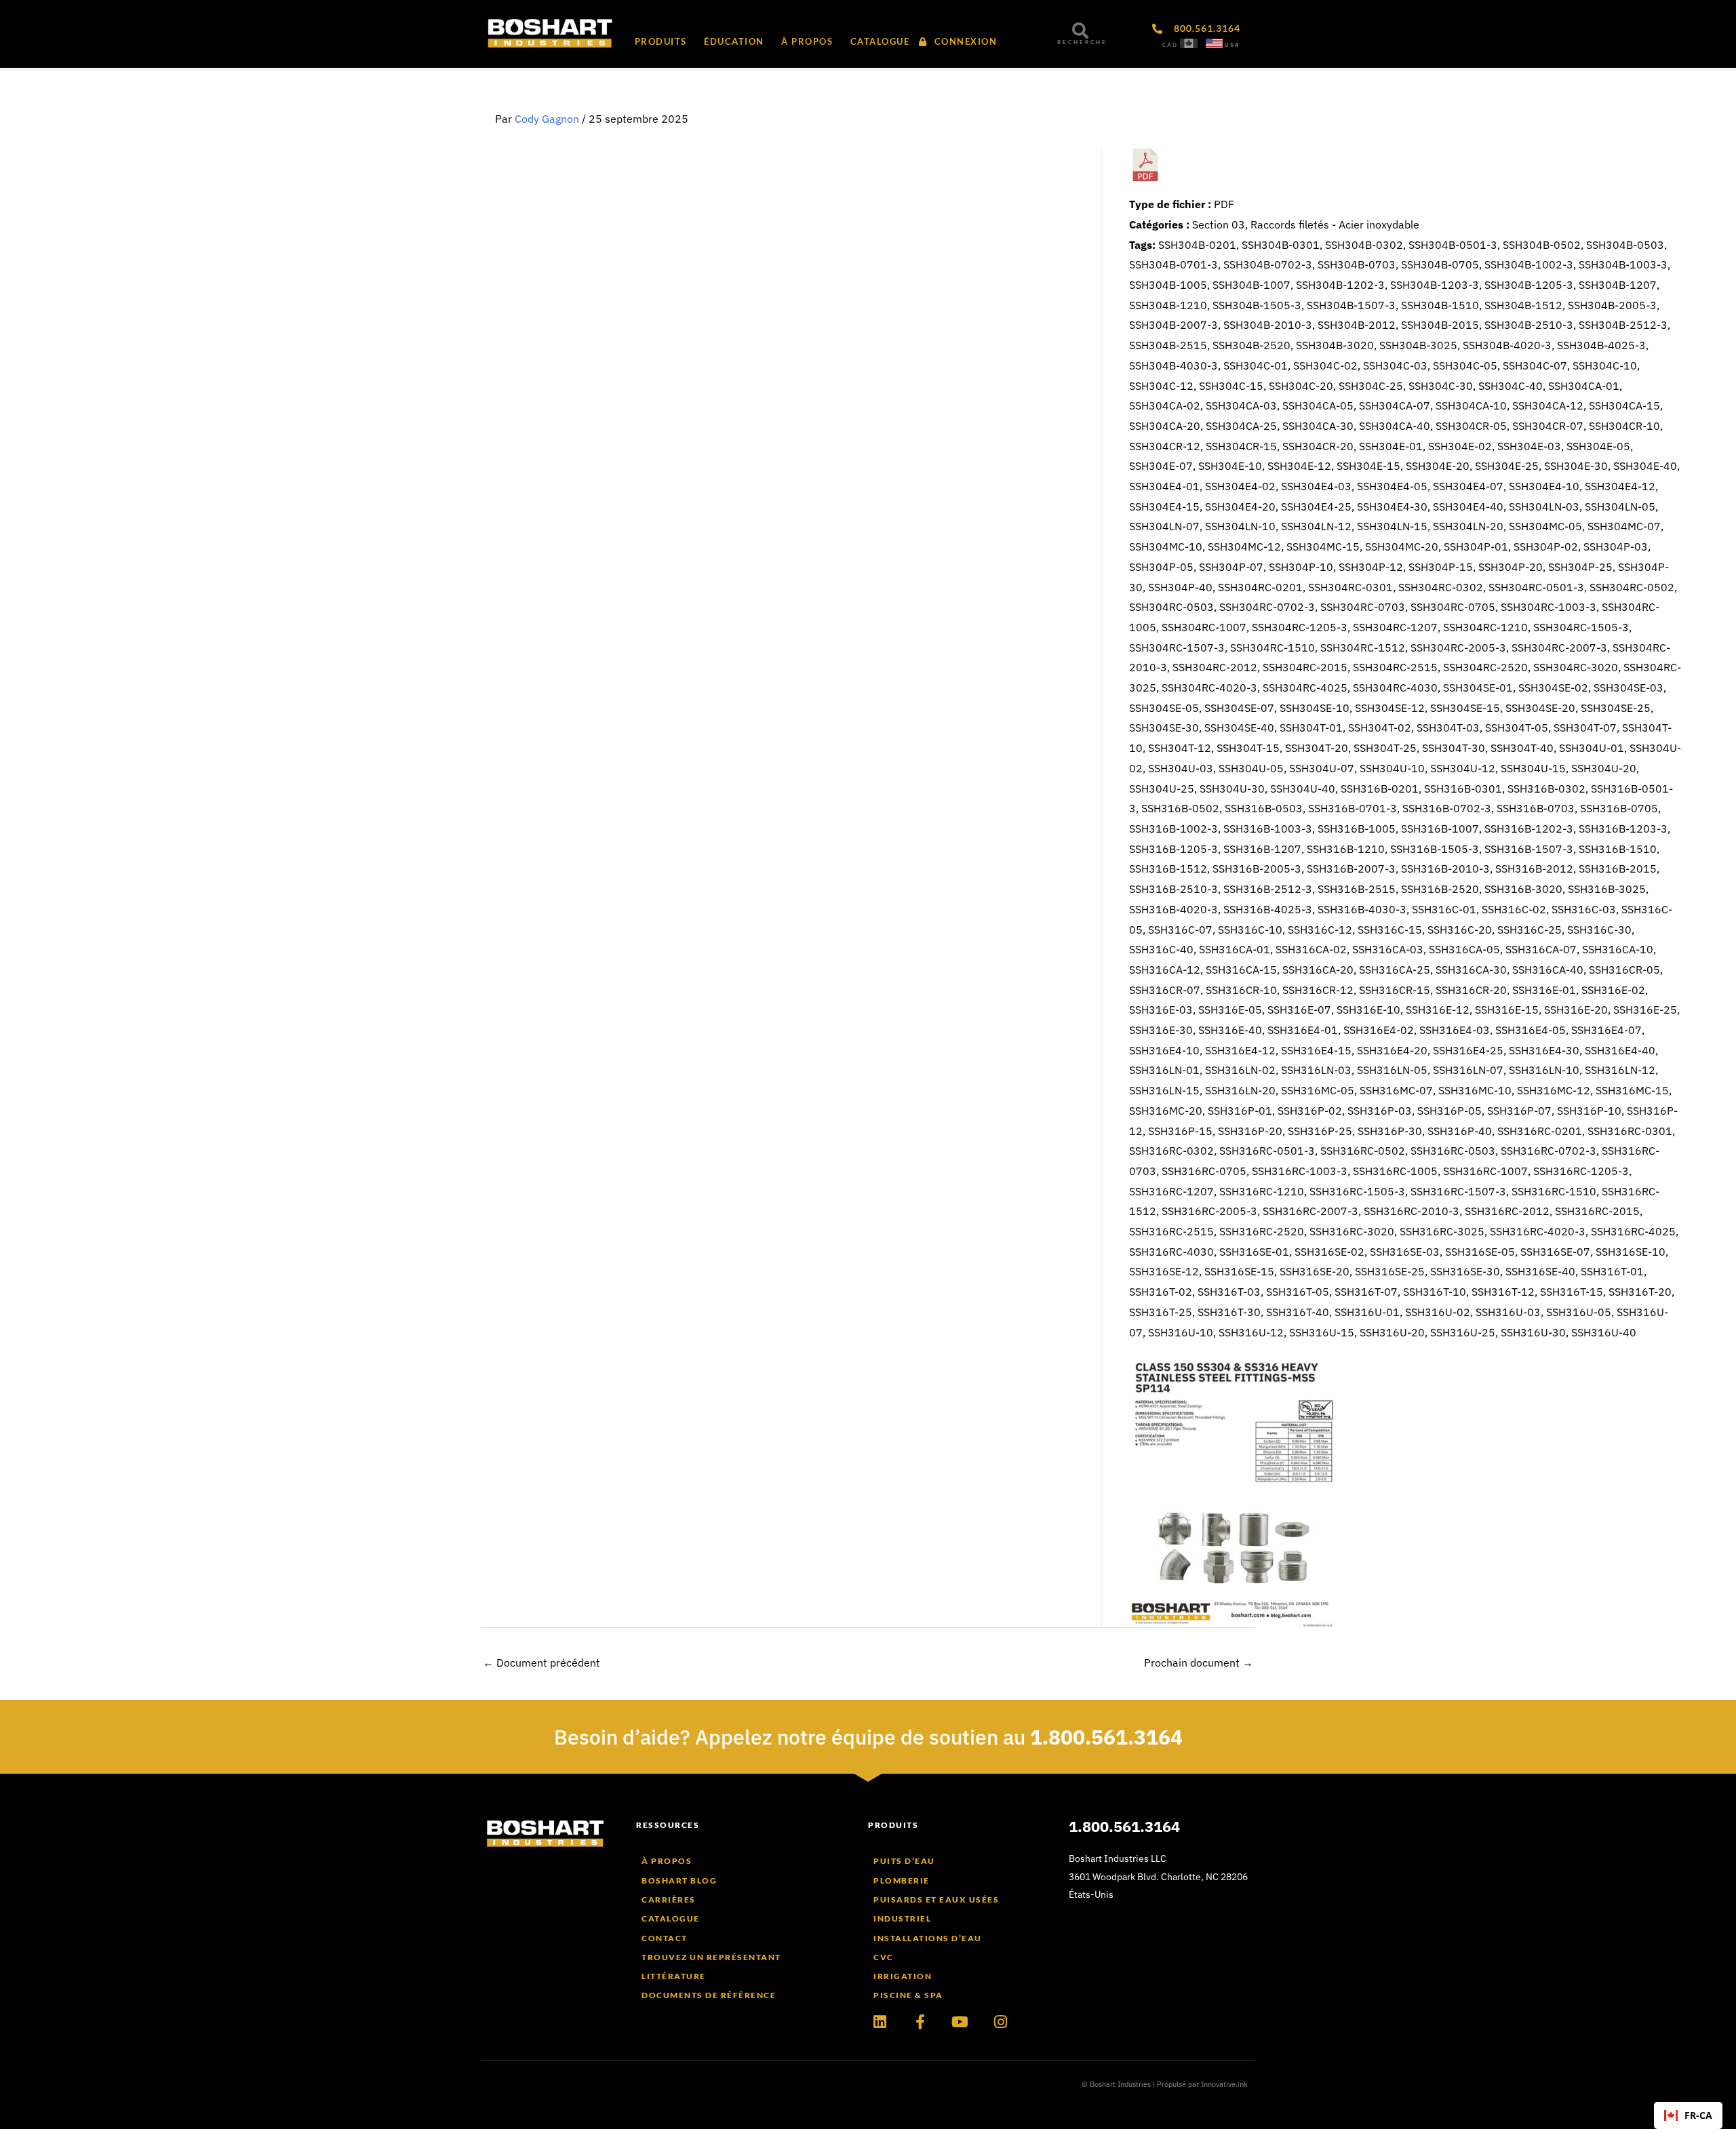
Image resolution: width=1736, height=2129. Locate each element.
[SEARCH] (1080, 31)
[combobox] (1688, 2115)
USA (1232, 45)
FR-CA (1698, 2115)
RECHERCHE (1082, 42)
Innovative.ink (1224, 2084)
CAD (1170, 45)
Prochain (1199, 1663)
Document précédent (541, 1663)
